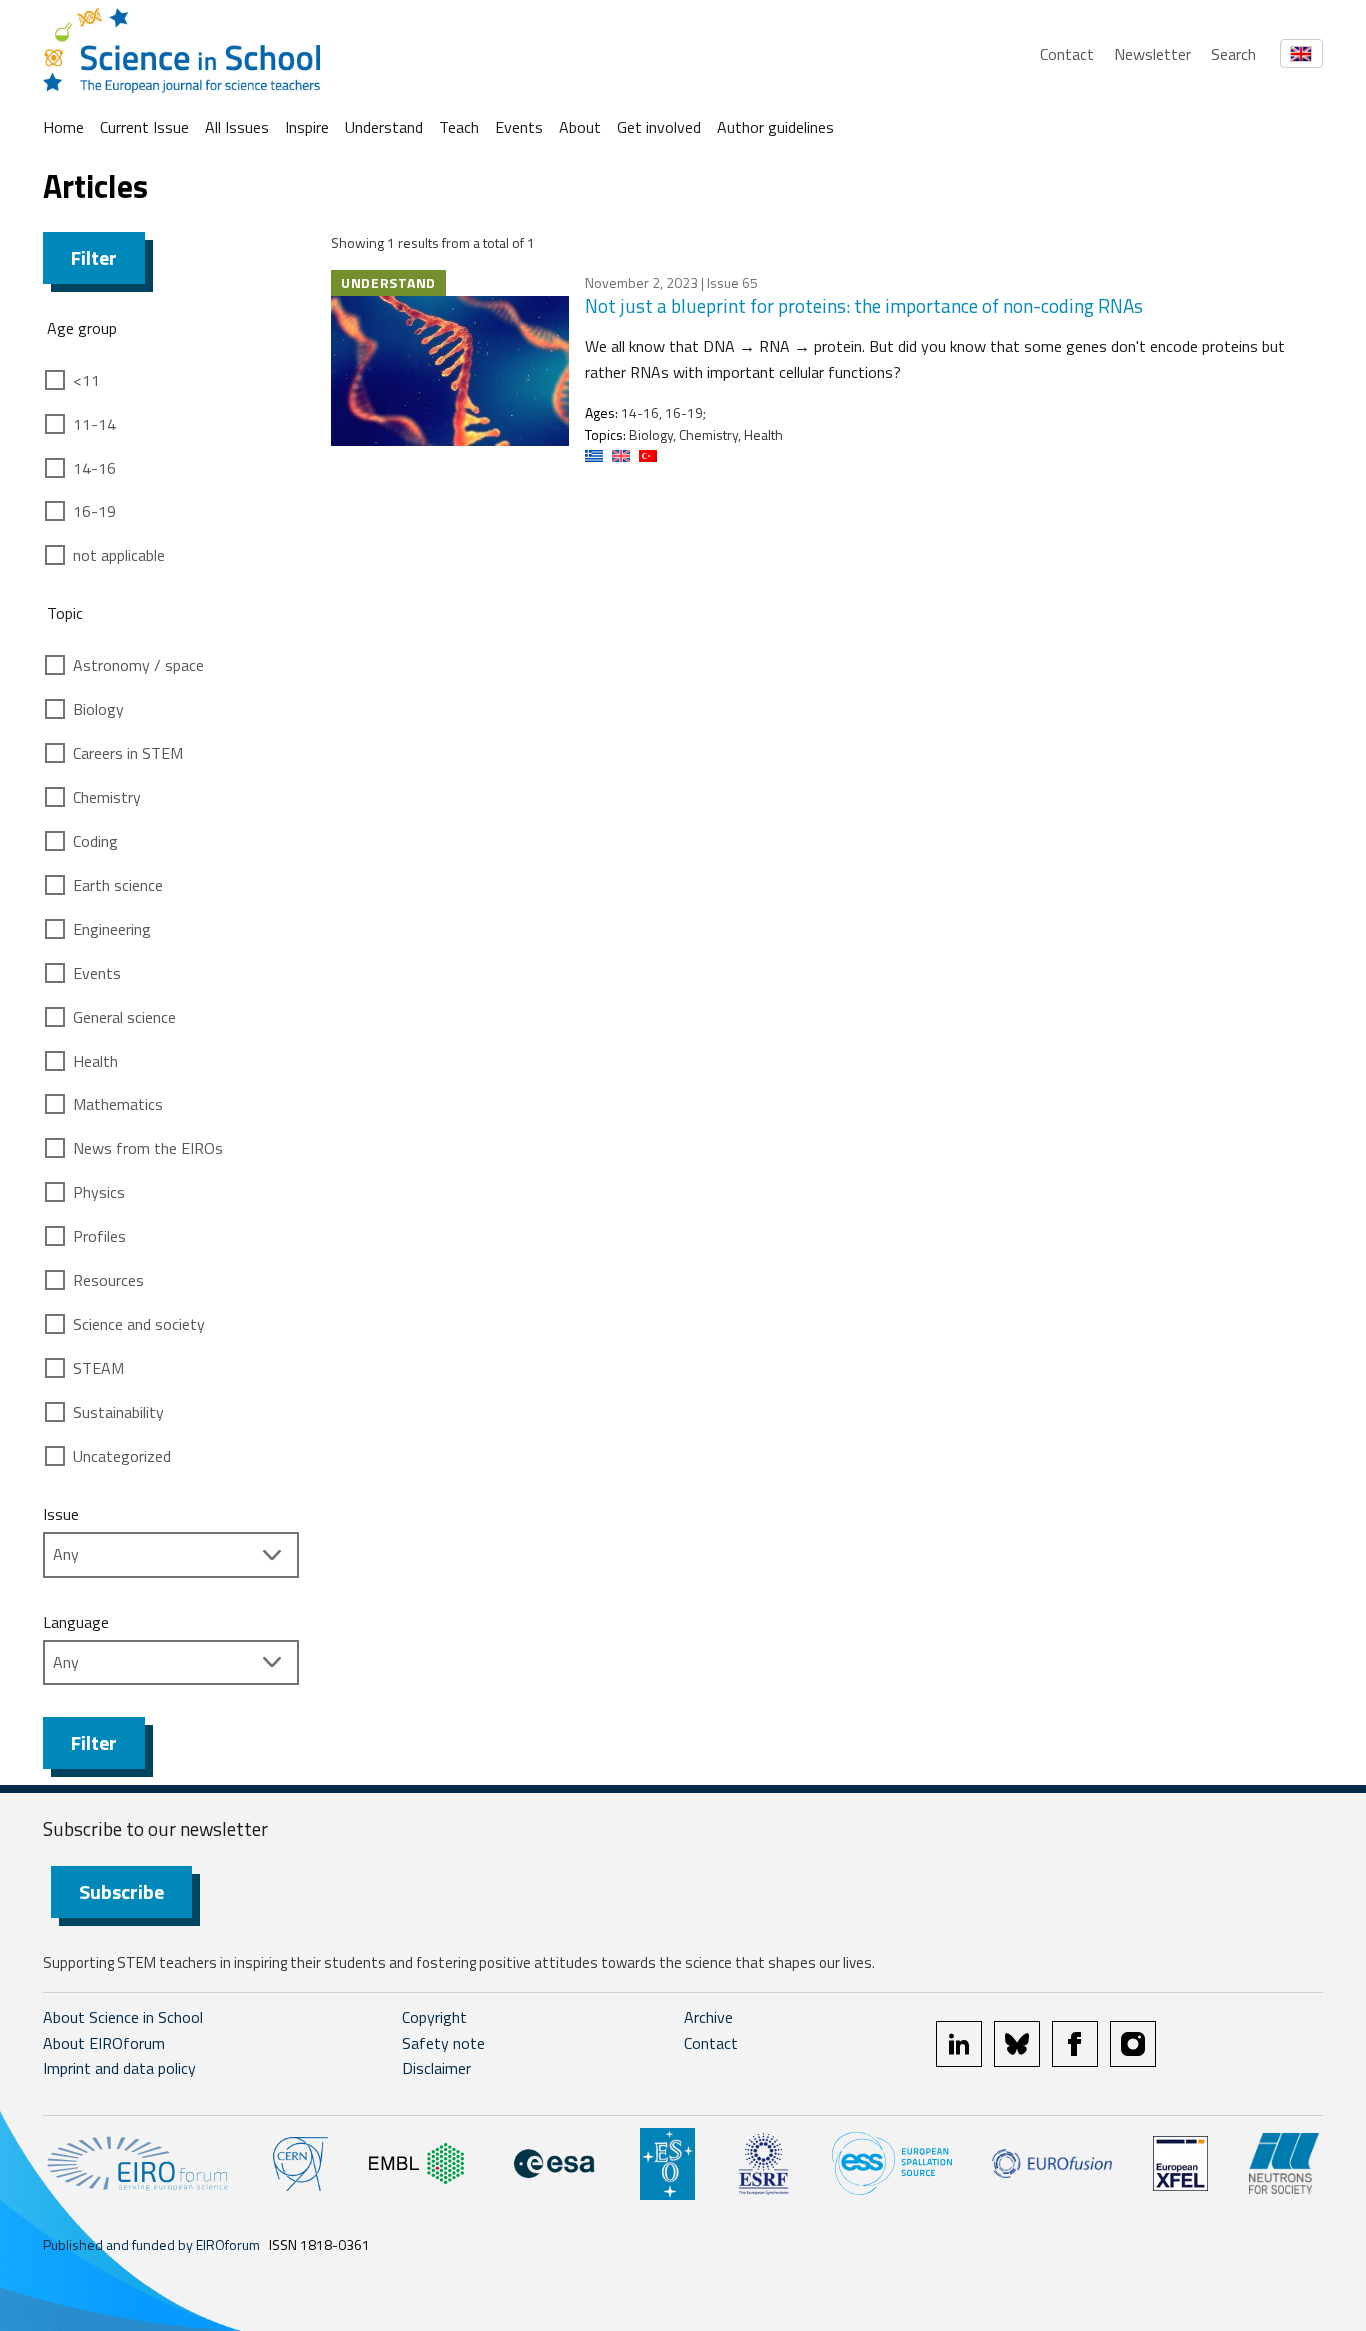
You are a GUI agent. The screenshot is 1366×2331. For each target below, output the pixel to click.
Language (76, 1622)
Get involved (659, 127)
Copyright (434, 2017)
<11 (86, 380)
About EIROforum (104, 2043)
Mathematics (118, 1104)
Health (95, 1061)
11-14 (94, 424)
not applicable (119, 555)
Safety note (443, 2043)
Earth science (118, 885)
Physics (99, 1192)
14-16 (94, 468)
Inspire (307, 127)
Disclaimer (436, 2068)
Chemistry (107, 797)
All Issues (237, 127)
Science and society (139, 1324)
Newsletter (1152, 54)
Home (63, 127)
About (580, 127)
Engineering (112, 929)
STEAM (98, 1368)
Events (519, 127)
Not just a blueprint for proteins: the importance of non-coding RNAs (864, 305)
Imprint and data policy (119, 2068)
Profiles (99, 1236)
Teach (459, 127)
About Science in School (123, 2017)
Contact (1067, 54)
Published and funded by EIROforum (151, 2244)
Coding (95, 841)
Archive (708, 2017)
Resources (108, 1280)
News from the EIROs (148, 1148)
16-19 (94, 511)
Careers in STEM (128, 753)
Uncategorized (122, 1456)
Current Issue (144, 127)
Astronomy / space (138, 665)
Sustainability (118, 1412)
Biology (98, 709)
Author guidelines (775, 127)
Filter (94, 257)
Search (1233, 54)
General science (124, 1017)
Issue (61, 1514)
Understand (384, 127)
